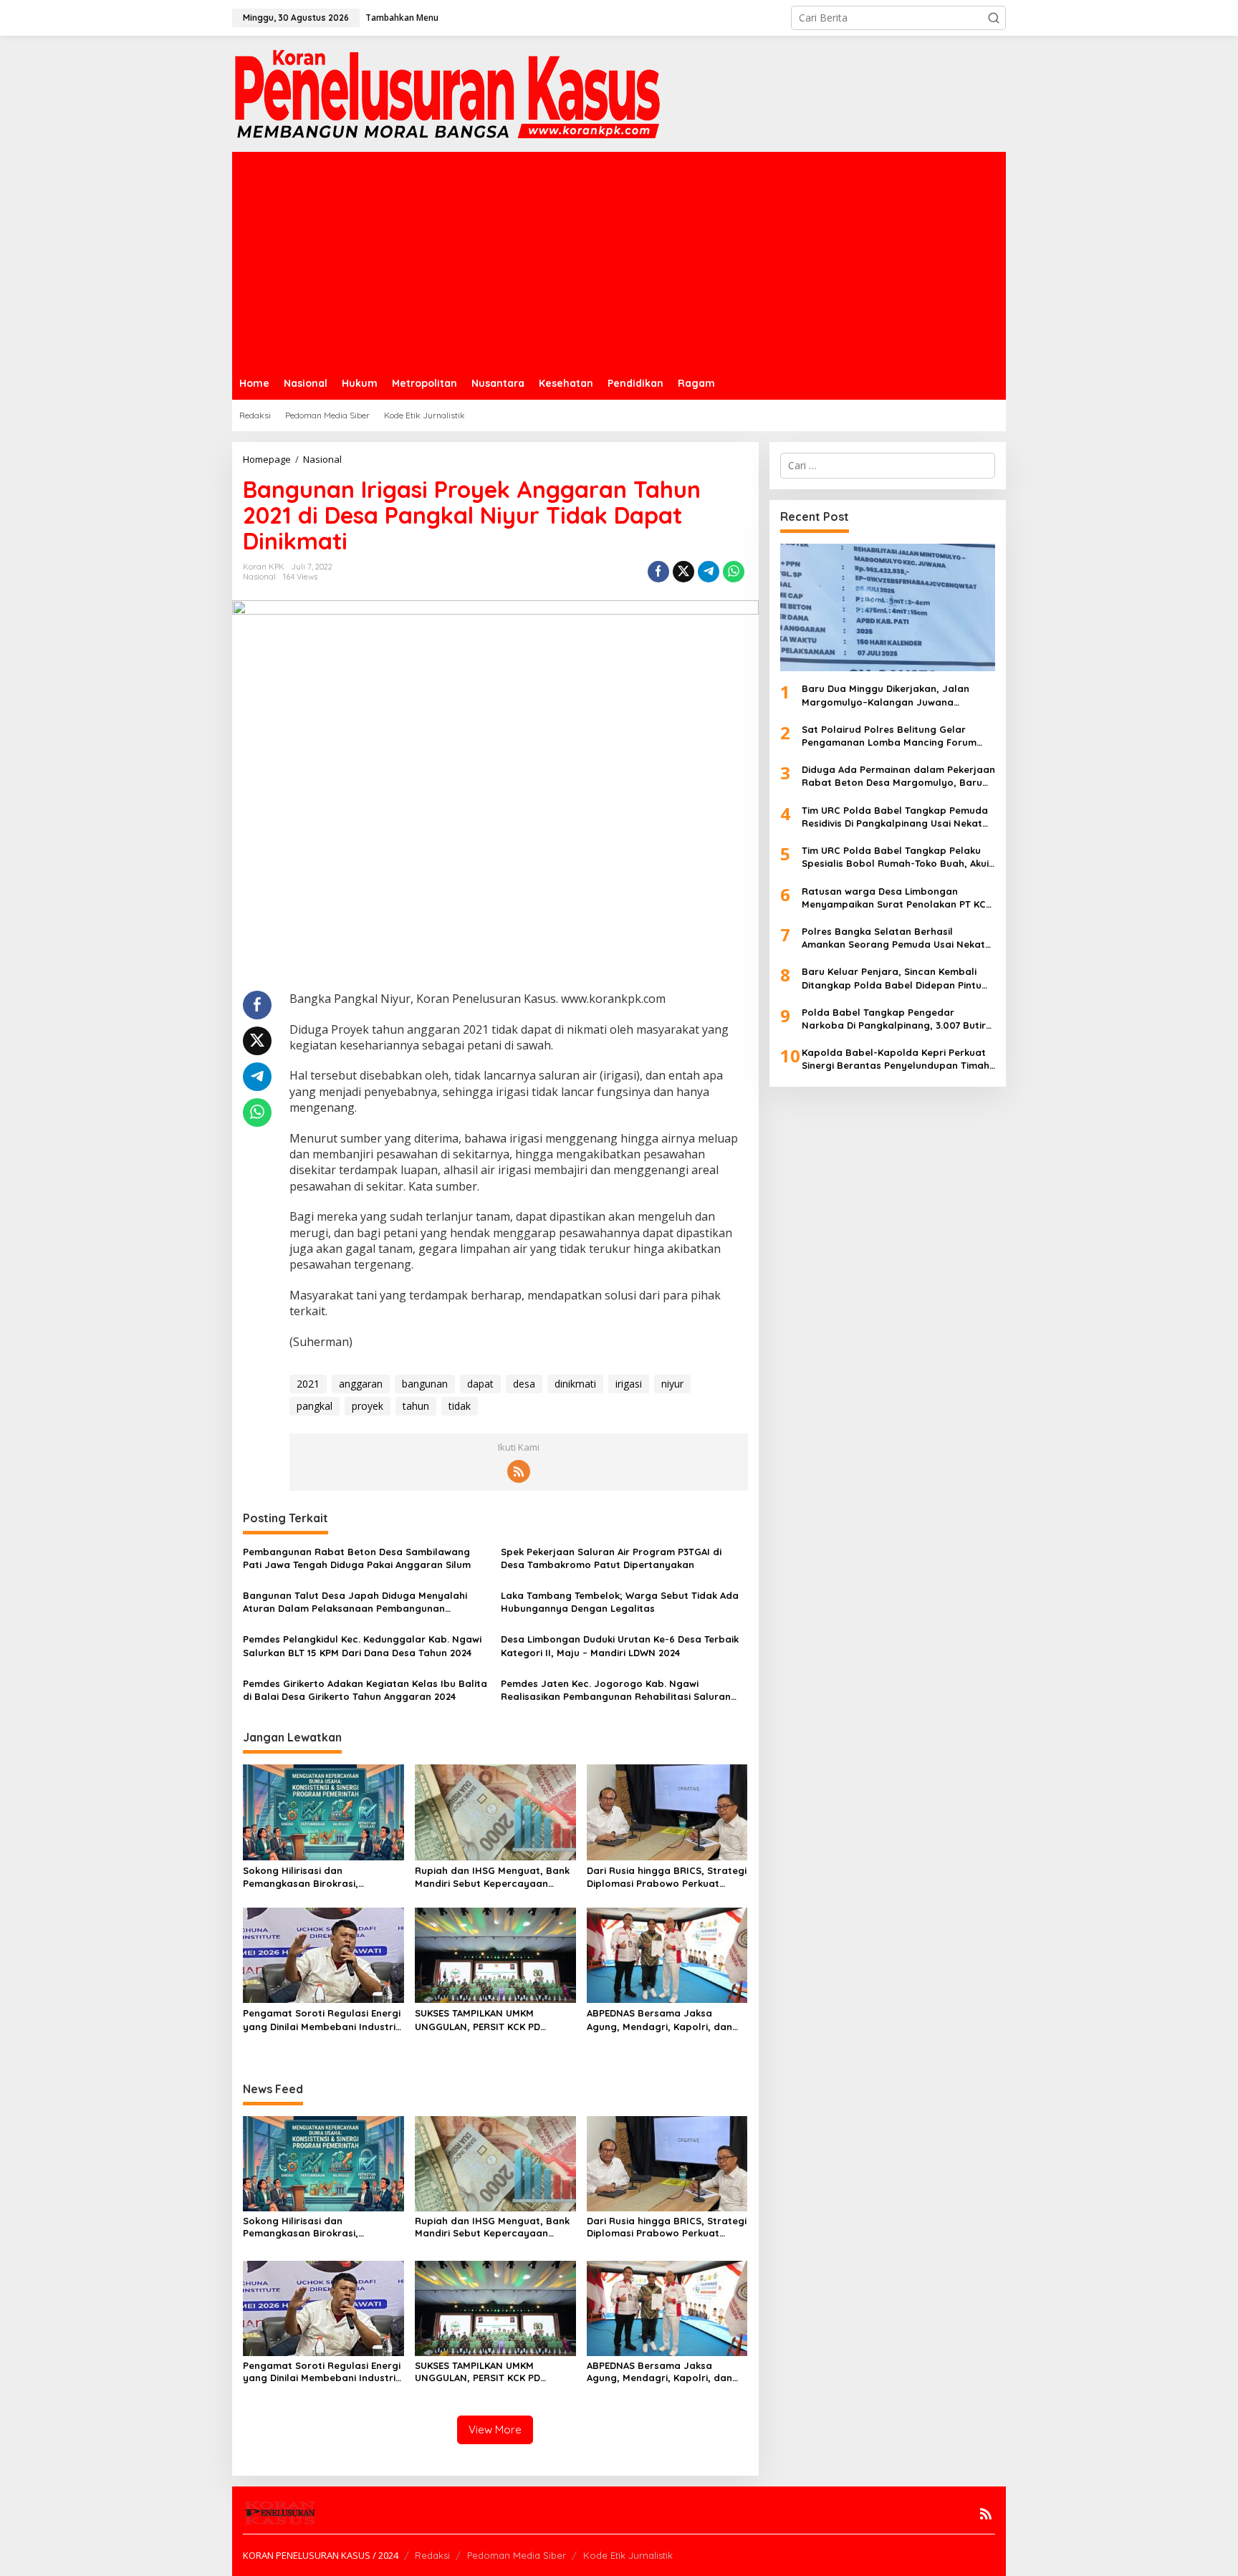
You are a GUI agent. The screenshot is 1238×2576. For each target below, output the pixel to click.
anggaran (361, 1384)
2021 (308, 1384)
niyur (672, 1384)
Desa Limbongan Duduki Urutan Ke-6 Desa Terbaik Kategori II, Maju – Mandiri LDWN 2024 (620, 1645)
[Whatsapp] (734, 572)
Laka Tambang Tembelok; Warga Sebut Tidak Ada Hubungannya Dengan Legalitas (620, 1602)
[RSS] (519, 1471)
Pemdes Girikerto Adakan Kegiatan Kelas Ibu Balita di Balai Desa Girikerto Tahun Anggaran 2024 (365, 1690)
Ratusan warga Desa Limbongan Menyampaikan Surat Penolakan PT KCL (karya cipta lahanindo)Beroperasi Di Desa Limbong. (896, 898)
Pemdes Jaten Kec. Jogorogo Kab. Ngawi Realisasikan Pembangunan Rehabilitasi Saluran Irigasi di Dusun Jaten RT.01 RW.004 (616, 1690)
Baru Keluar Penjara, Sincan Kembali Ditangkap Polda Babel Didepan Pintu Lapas (892, 978)
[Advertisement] (619, 259)
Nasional (259, 577)
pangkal (315, 1406)
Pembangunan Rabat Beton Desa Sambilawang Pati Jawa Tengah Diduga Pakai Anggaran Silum (357, 1558)
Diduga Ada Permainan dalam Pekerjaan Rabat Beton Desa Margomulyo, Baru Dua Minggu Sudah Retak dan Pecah (898, 776)
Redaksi (432, 2555)
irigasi (629, 1384)
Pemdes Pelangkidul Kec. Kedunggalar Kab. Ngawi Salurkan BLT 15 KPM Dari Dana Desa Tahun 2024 (362, 1645)
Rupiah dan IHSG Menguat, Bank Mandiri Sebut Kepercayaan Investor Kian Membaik (492, 1877)
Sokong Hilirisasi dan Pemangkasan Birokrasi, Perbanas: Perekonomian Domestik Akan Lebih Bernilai (311, 1877)
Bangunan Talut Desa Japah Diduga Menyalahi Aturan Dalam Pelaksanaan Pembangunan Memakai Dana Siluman (355, 1602)
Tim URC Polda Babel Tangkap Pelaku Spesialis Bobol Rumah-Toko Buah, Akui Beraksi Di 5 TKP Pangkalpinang (895, 857)
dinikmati (575, 1384)
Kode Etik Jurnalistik (628, 2555)
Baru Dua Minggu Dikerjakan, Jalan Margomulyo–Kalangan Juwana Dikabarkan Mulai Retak (886, 695)
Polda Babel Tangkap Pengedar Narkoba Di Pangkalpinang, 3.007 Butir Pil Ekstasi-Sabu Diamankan (894, 1019)
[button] (994, 18)
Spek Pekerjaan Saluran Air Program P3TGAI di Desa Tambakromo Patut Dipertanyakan (611, 1558)
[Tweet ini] (683, 572)
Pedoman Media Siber (517, 2555)
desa (524, 1384)
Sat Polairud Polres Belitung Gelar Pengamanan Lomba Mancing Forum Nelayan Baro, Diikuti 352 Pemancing (889, 736)
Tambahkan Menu (402, 18)
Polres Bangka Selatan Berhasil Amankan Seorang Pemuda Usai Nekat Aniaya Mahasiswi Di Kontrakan (893, 938)
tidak (460, 1406)
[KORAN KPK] (447, 93)
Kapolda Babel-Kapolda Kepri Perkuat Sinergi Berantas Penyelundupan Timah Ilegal (896, 1059)
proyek (368, 1406)
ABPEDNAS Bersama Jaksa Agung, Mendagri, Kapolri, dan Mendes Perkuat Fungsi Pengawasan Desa (659, 2020)
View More (495, 2430)
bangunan (425, 1384)
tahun (416, 1406)
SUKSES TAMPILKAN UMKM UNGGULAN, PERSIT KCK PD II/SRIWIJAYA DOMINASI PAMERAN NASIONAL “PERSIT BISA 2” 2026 (491, 2020)
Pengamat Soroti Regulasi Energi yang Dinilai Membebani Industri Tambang (322, 2020)
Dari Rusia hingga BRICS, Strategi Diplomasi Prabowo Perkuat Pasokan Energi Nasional (667, 1877)
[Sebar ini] (658, 572)
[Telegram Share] (709, 572)
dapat (480, 1384)
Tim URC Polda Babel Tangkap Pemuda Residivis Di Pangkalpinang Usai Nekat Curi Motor (895, 817)
